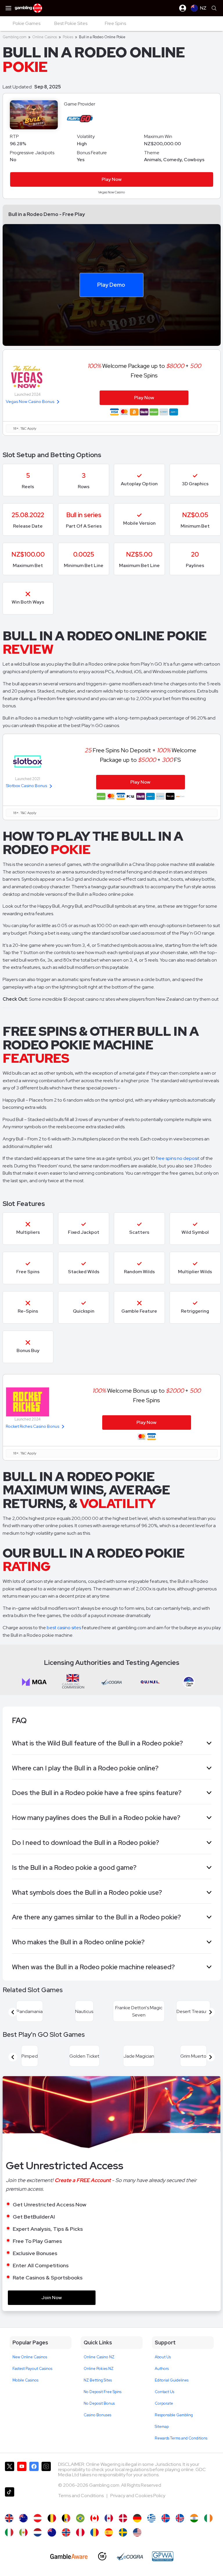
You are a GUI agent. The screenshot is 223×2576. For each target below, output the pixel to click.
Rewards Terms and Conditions (181, 2438)
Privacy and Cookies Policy (138, 2496)
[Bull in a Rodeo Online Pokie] (52, 2532)
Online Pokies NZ (99, 2369)
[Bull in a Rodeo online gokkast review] (38, 2532)
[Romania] (95, 2532)
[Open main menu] (8, 8)
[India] (194, 2518)
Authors (162, 2369)
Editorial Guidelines (172, 2380)
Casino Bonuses (97, 2415)
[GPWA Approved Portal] (163, 2556)
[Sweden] (123, 2532)
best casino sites (64, 1628)
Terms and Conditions (81, 2496)
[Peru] (80, 2532)
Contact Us (164, 2392)
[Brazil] (80, 2518)
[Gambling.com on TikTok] (10, 2498)
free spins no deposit (178, 1158)
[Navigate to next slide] (211, 2012)
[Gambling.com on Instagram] (46, 2472)
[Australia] (23, 2518)
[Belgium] (52, 2518)
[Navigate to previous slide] (13, 2012)
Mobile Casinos (25, 2380)
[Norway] (66, 2532)
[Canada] (109, 2518)
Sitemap (162, 2427)
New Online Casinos (30, 2357)
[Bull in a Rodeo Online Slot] (95, 2518)
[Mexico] (23, 2532)
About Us (163, 2357)
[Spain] (109, 2532)
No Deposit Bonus (99, 2403)
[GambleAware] (69, 2556)
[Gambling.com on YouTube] (22, 2472)
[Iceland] (166, 2518)
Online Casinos (45, 37)
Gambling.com (15, 37)
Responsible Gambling (174, 2415)
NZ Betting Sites (98, 2380)
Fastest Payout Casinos (32, 2369)
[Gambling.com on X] (10, 2472)
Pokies (68, 37)
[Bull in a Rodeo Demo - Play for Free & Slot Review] (9, 2518)
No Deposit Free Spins (102, 2392)
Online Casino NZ (99, 2357)
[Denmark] (123, 2518)
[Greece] (151, 2518)
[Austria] (38, 2518)
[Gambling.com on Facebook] (34, 2472)
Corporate (164, 2403)
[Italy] (9, 2532)
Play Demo (111, 285)
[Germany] (137, 2518)
